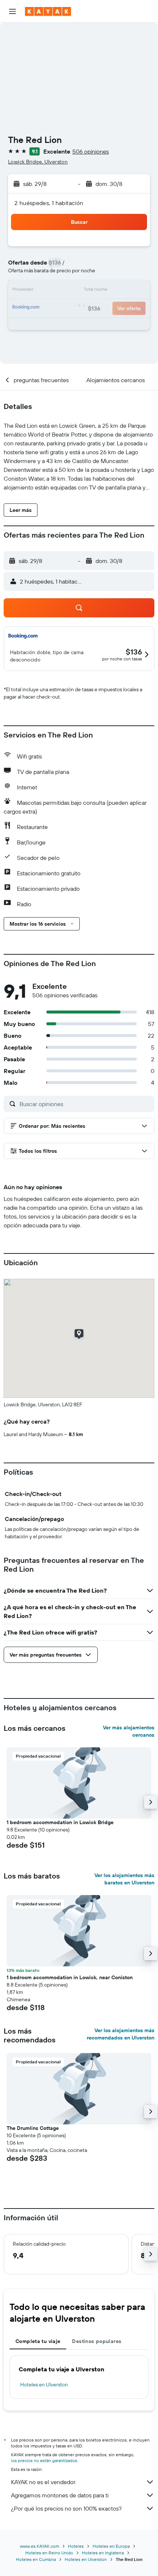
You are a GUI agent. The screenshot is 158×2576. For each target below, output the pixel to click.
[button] (12, 11)
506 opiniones (91, 151)
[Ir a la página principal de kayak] (48, 11)
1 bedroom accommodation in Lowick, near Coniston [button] (70, 1977)
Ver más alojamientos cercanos (129, 1731)
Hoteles (76, 2546)
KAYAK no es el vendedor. (44, 2482)
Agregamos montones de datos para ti (60, 2495)
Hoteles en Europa (111, 2546)
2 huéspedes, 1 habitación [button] (49, 203)
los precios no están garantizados (44, 2460)
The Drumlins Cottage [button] (33, 2128)
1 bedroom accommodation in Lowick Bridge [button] (60, 1822)
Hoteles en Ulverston (44, 2385)
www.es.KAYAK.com (39, 2546)
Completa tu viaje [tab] (38, 2341)
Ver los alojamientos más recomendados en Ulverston (121, 2034)
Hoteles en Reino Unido (49, 2553)
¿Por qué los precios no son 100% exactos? (66, 2508)
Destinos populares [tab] (97, 2341)
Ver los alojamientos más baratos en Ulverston (124, 1879)
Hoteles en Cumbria (36, 2559)
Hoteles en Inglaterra (103, 2553)
